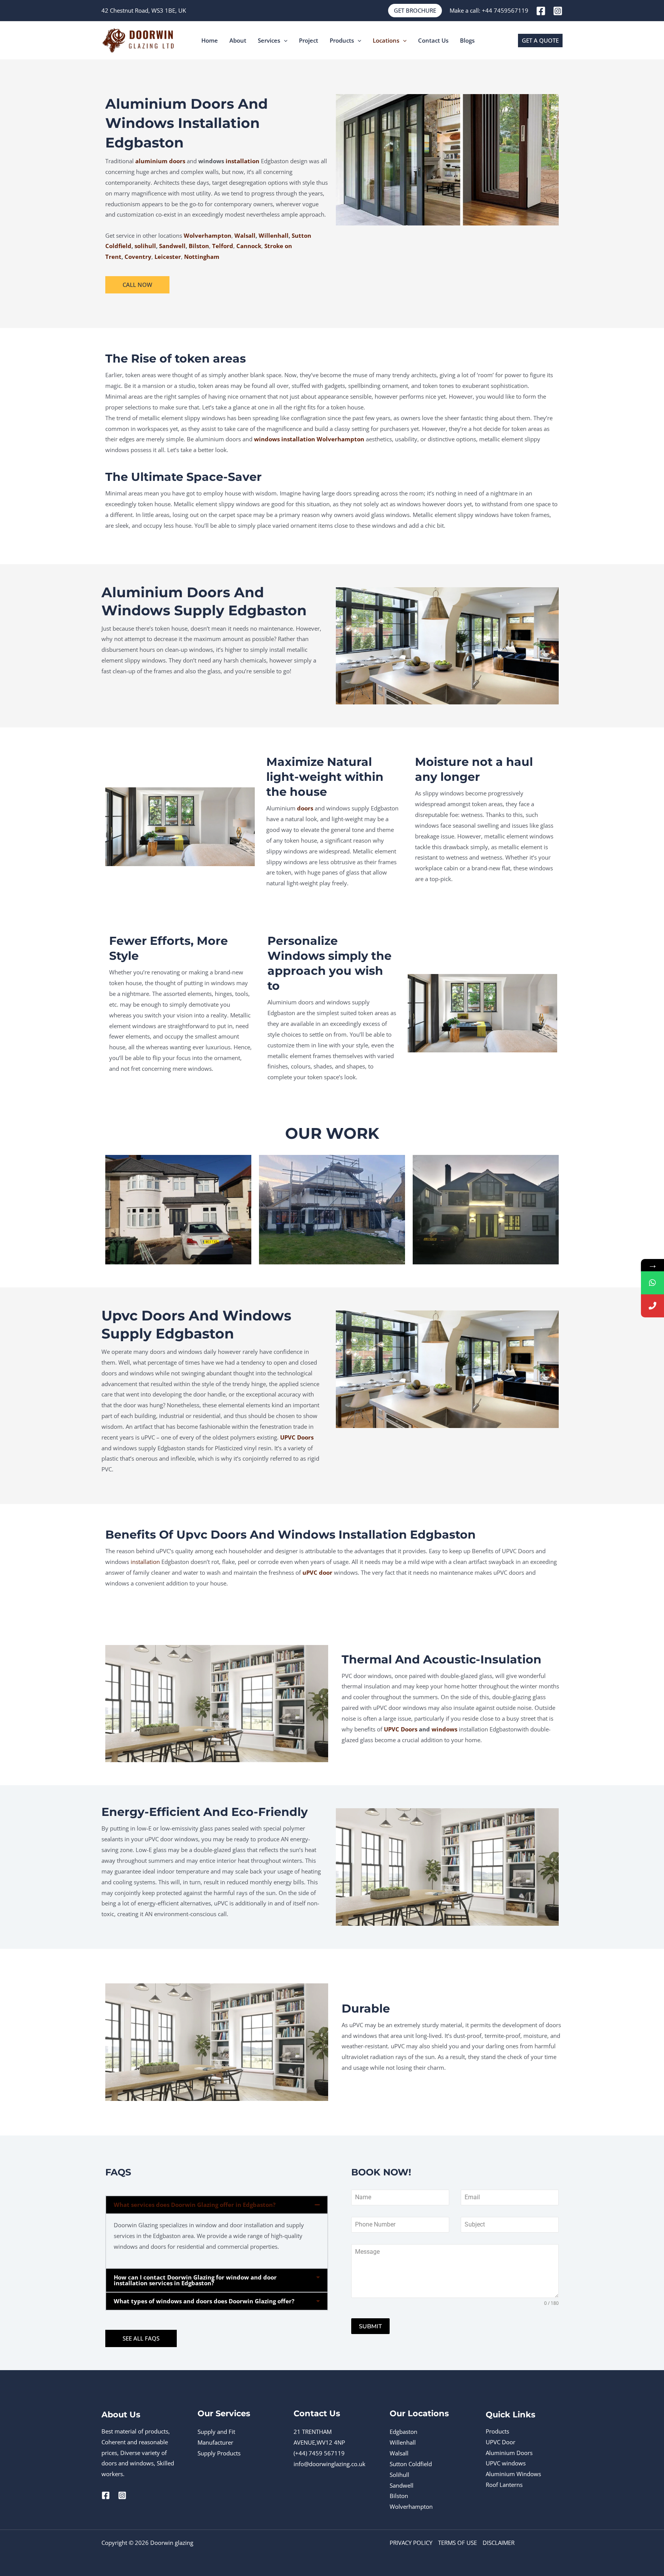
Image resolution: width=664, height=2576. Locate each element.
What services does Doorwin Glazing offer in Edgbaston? (195, 2205)
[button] (415, 11)
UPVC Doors (401, 1729)
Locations (386, 40)
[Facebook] (541, 11)
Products (342, 40)
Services (269, 40)
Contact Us (433, 40)
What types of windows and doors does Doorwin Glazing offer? (204, 2301)
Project (309, 40)
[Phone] (652, 1306)
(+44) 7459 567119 (319, 2453)
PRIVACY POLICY (411, 2543)
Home (210, 40)
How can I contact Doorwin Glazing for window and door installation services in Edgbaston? (195, 2280)
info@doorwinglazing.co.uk (330, 2464)
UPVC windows (506, 2463)
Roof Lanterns (504, 2485)
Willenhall (274, 235)
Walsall (245, 235)
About (238, 40)
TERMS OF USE (457, 2543)
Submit (370, 2326)
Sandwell (172, 246)
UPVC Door (500, 2442)
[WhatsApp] (652, 1283)
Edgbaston (403, 2432)
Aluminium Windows (513, 2474)
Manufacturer (215, 2442)
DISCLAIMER (499, 2543)
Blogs (467, 40)
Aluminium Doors (509, 2453)
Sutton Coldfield (411, 2464)
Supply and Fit (216, 2432)
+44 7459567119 (505, 10)
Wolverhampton (207, 235)
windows (444, 1729)
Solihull (399, 2475)
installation (242, 161)
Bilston (399, 2496)
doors (305, 808)
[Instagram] (558, 11)
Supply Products (219, 2453)
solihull (145, 246)
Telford (223, 246)
